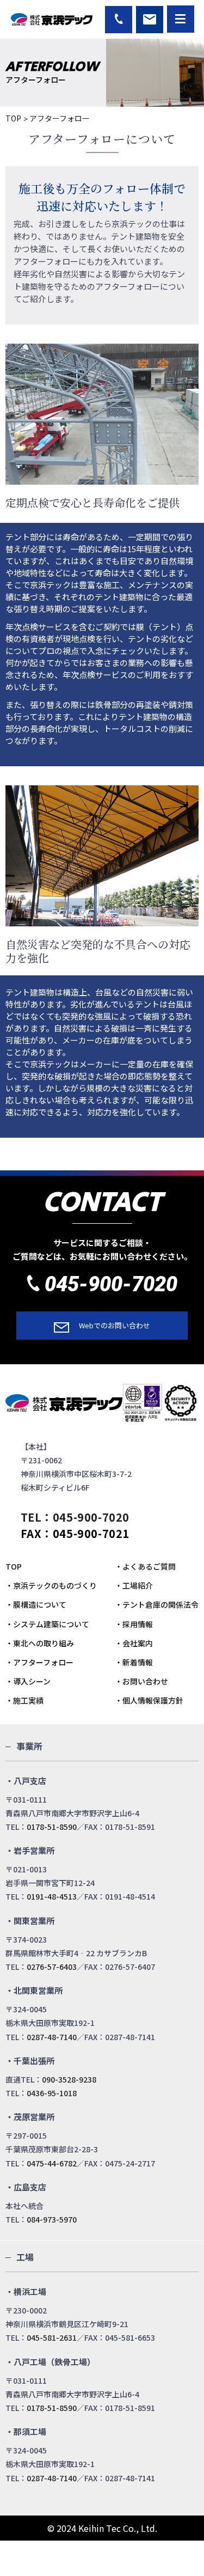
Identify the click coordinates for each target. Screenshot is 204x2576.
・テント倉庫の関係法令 (157, 1604)
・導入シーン (28, 1681)
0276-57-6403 (52, 1967)
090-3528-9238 (69, 2079)
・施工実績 (24, 1700)
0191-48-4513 (52, 1896)
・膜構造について (36, 1604)
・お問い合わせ (141, 1681)
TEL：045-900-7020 (75, 1517)
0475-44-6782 (52, 2163)
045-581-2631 (52, 2337)
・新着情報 (134, 1662)
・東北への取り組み (40, 1643)
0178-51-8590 (52, 1827)
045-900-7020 (111, 1284)
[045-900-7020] (119, 20)
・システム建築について (47, 1624)
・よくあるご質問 (145, 1566)
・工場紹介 (134, 1585)
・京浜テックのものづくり (51, 1585)
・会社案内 (134, 1643)
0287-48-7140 (52, 2037)
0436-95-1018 (52, 2093)
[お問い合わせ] (150, 20)
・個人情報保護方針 (149, 1700)
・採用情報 (134, 1624)
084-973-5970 (52, 2219)
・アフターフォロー (39, 1662)
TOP (13, 118)
